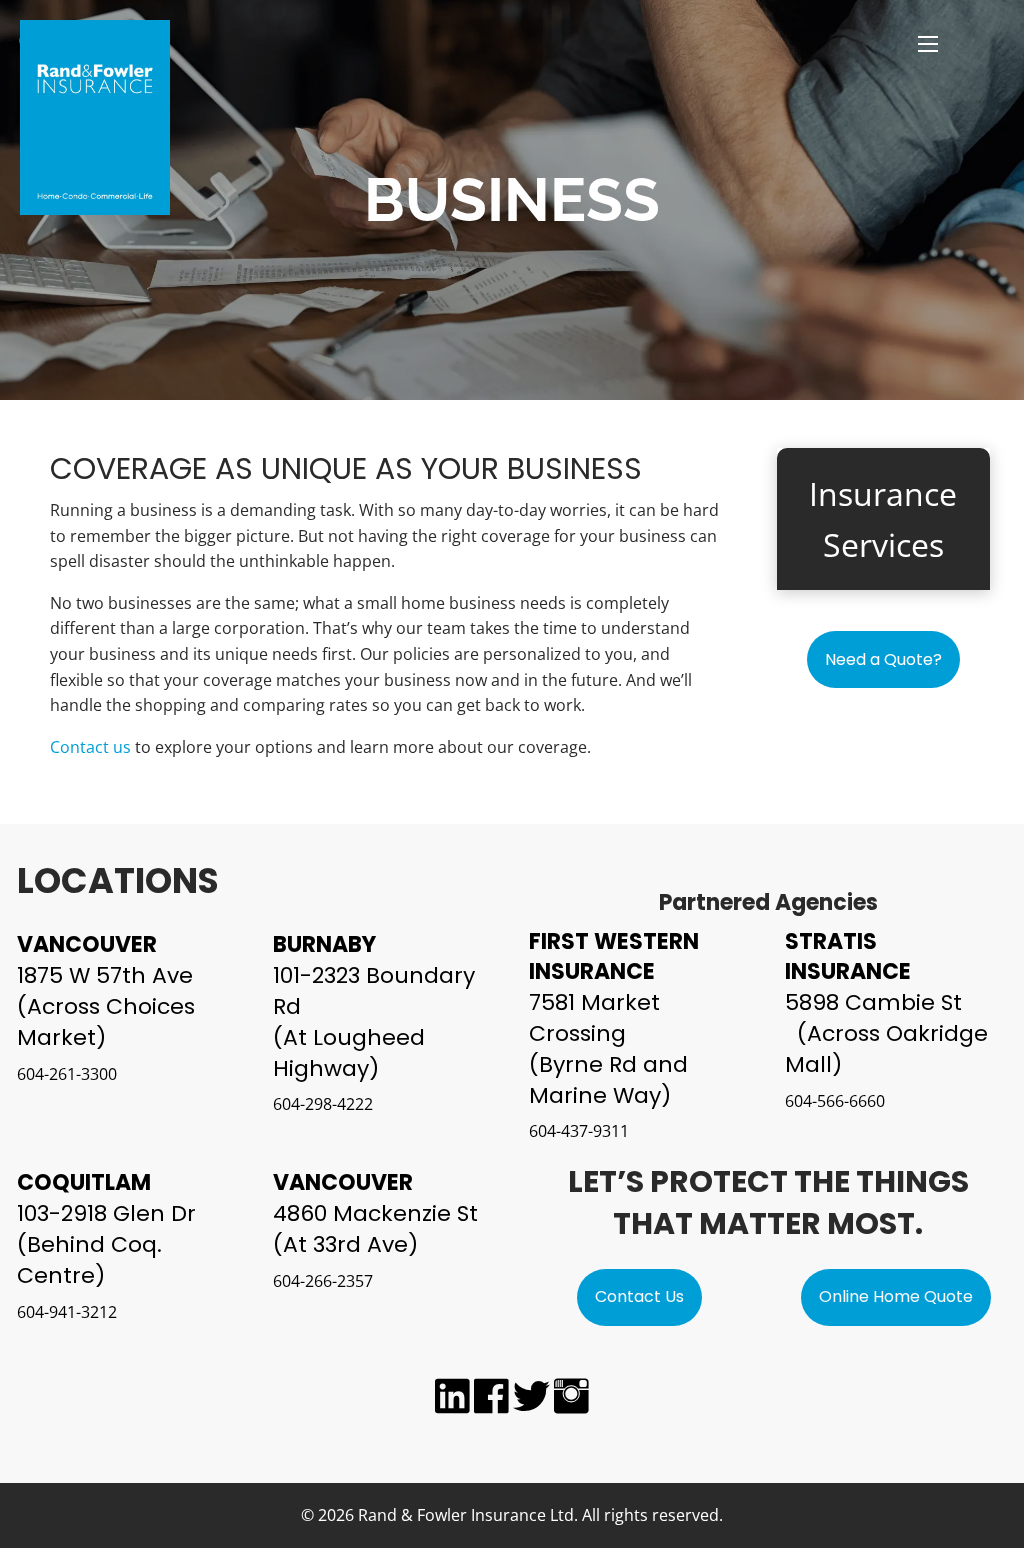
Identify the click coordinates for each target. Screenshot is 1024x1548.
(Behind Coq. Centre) (89, 1260)
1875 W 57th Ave (105, 975)
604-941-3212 (67, 1312)
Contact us (90, 747)
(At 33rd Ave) (345, 1244)
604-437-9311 (579, 1131)
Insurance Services (883, 519)
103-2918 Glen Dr (106, 1213)
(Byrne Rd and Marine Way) (608, 1080)
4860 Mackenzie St (375, 1213)
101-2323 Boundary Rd (374, 991)
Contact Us (639, 1296)
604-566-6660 (835, 1101)
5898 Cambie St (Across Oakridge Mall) (891, 1033)
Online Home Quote (896, 1296)
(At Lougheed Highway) (349, 1053)
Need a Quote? (883, 659)
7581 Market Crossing (594, 1018)
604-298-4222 (323, 1104)
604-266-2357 (323, 1281)
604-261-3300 (67, 1074)
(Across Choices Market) (106, 1022)
